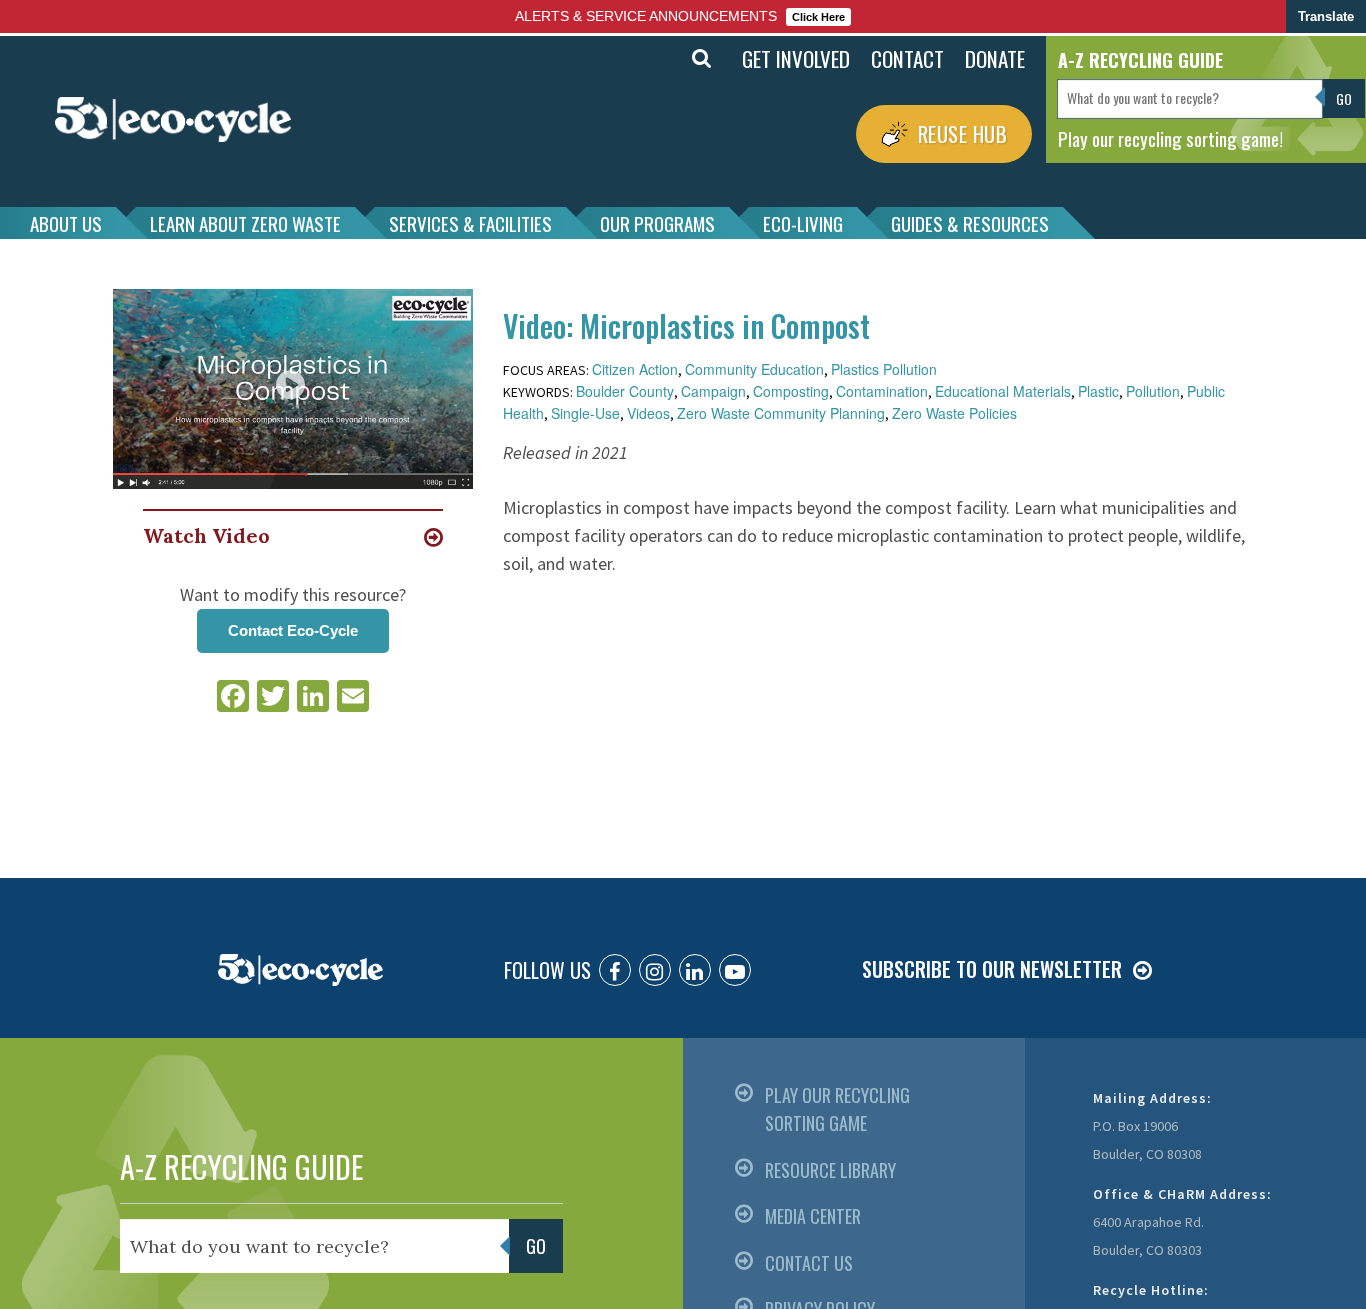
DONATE (995, 58)
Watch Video (206, 535)
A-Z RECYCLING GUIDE (241, 1166)
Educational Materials (1003, 391)
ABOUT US (66, 223)
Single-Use (585, 413)
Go (657, 59)
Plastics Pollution (884, 369)
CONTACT (907, 58)
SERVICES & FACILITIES (470, 223)
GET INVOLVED (796, 58)
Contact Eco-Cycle (293, 630)
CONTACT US (809, 1263)
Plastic (1098, 391)
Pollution (1153, 391)
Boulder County (625, 391)
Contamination (882, 391)
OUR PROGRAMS (657, 223)
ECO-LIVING (803, 223)
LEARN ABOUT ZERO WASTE (245, 223)
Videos (648, 413)
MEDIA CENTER (813, 1216)
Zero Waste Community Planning (781, 413)
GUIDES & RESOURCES (970, 223)
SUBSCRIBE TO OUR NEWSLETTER (992, 969)
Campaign (713, 391)
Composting (791, 391)
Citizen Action (635, 369)
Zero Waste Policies (954, 413)
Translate (1326, 16)
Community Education (754, 369)
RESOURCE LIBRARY (830, 1170)
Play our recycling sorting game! (1170, 138)
